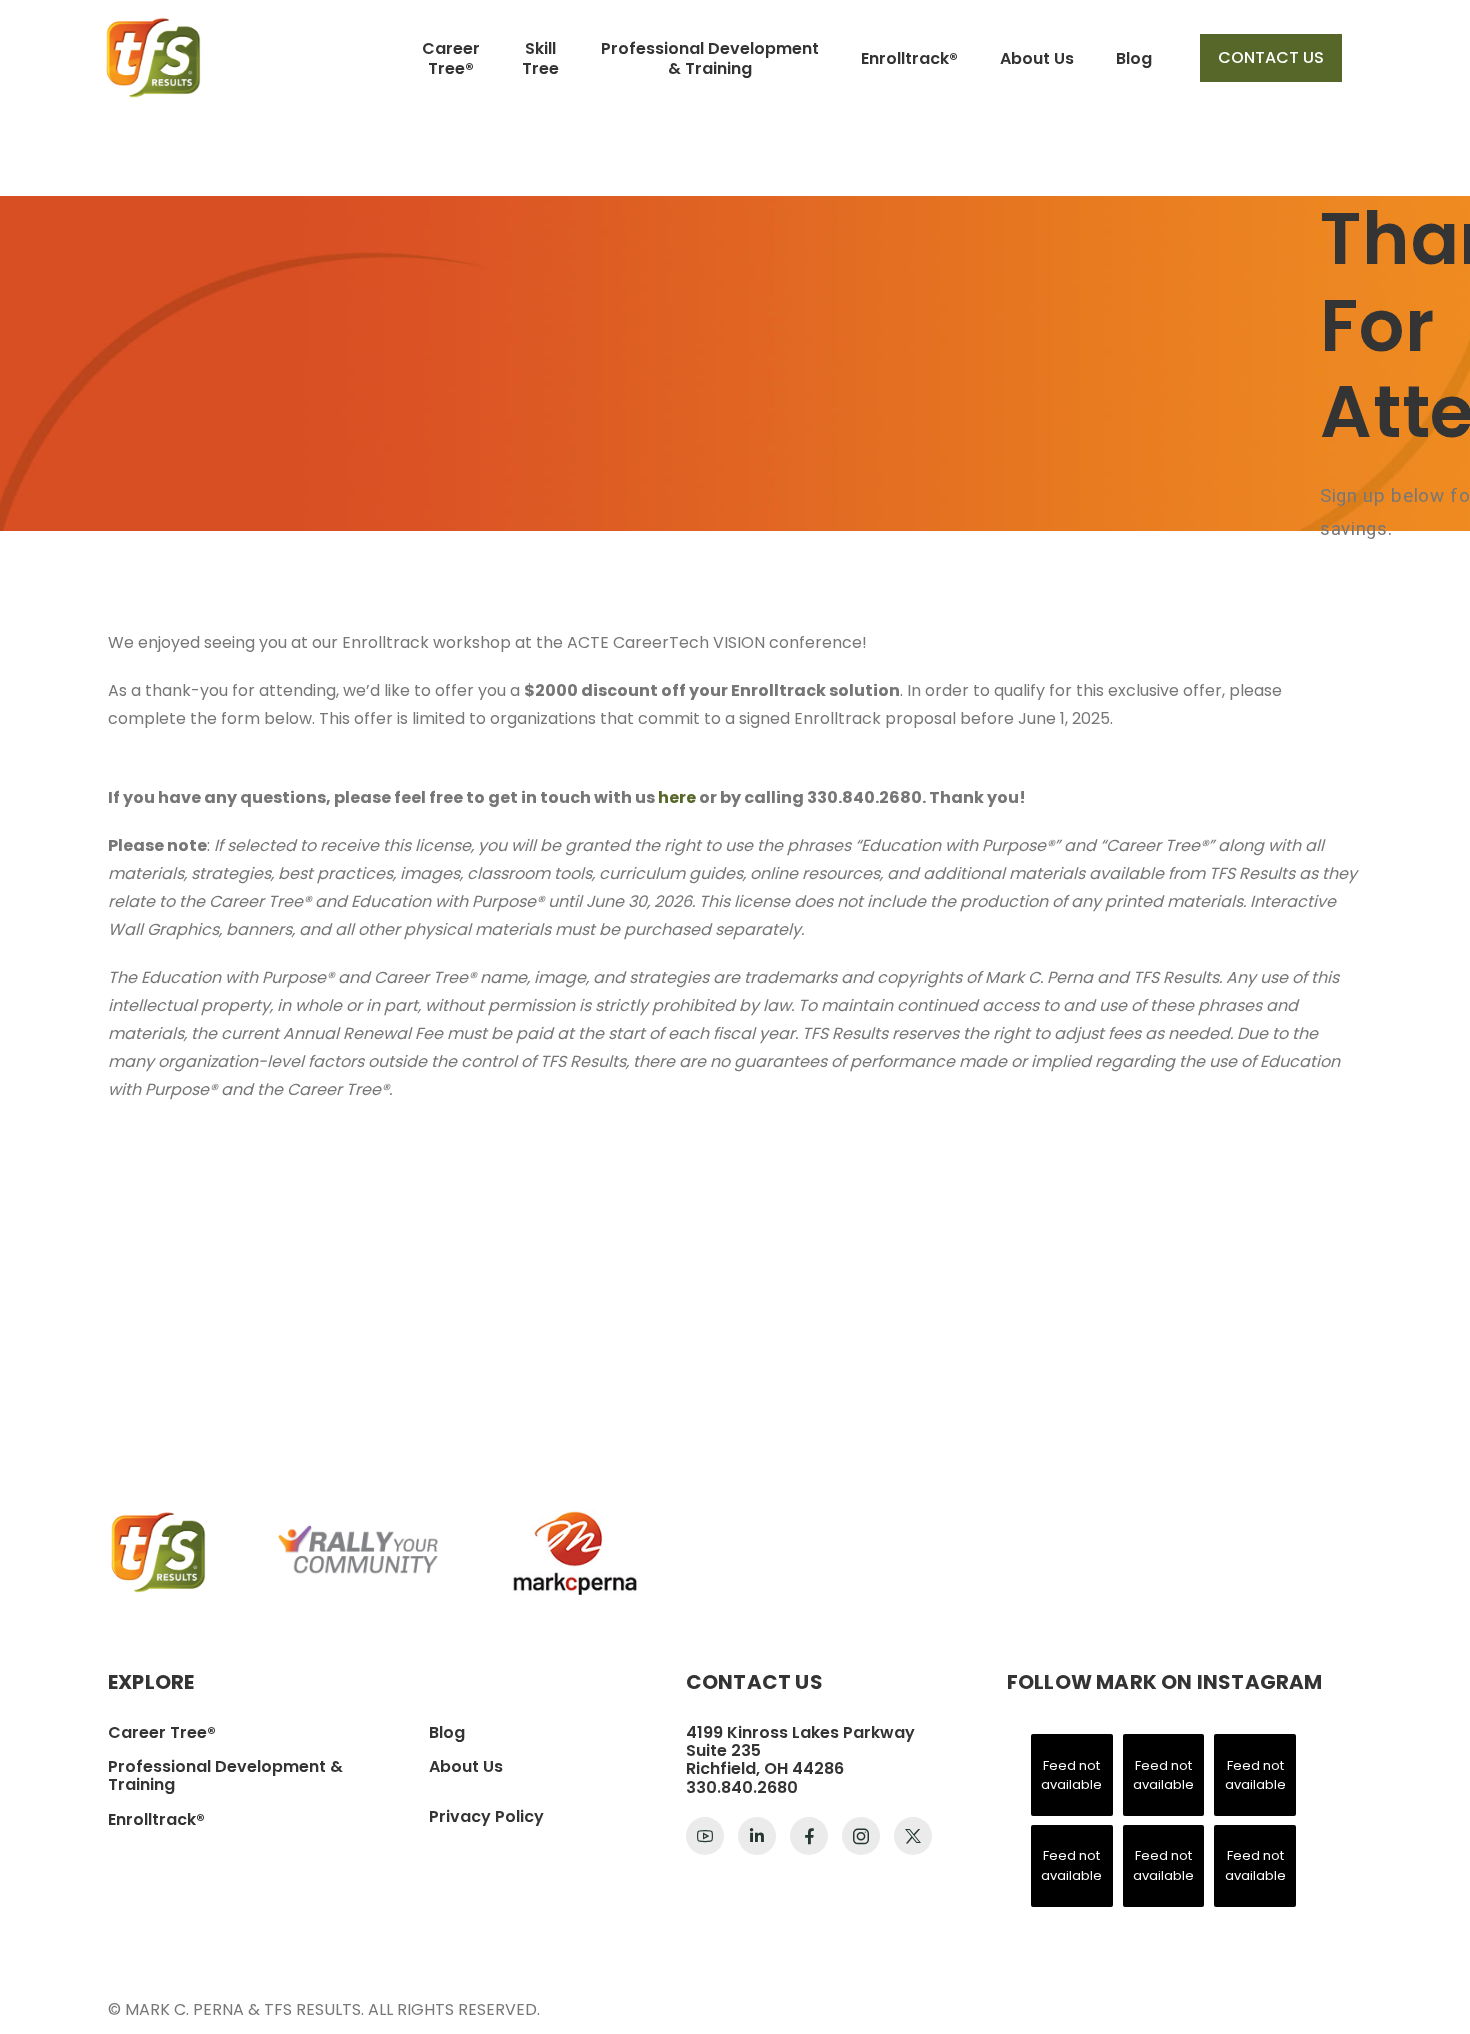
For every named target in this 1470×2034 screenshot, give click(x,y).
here (677, 797)
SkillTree (540, 58)
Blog (1134, 58)
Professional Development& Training (710, 58)
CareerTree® (451, 58)
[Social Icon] (705, 1836)
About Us (1037, 58)
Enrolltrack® (909, 58)
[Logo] (153, 57)
